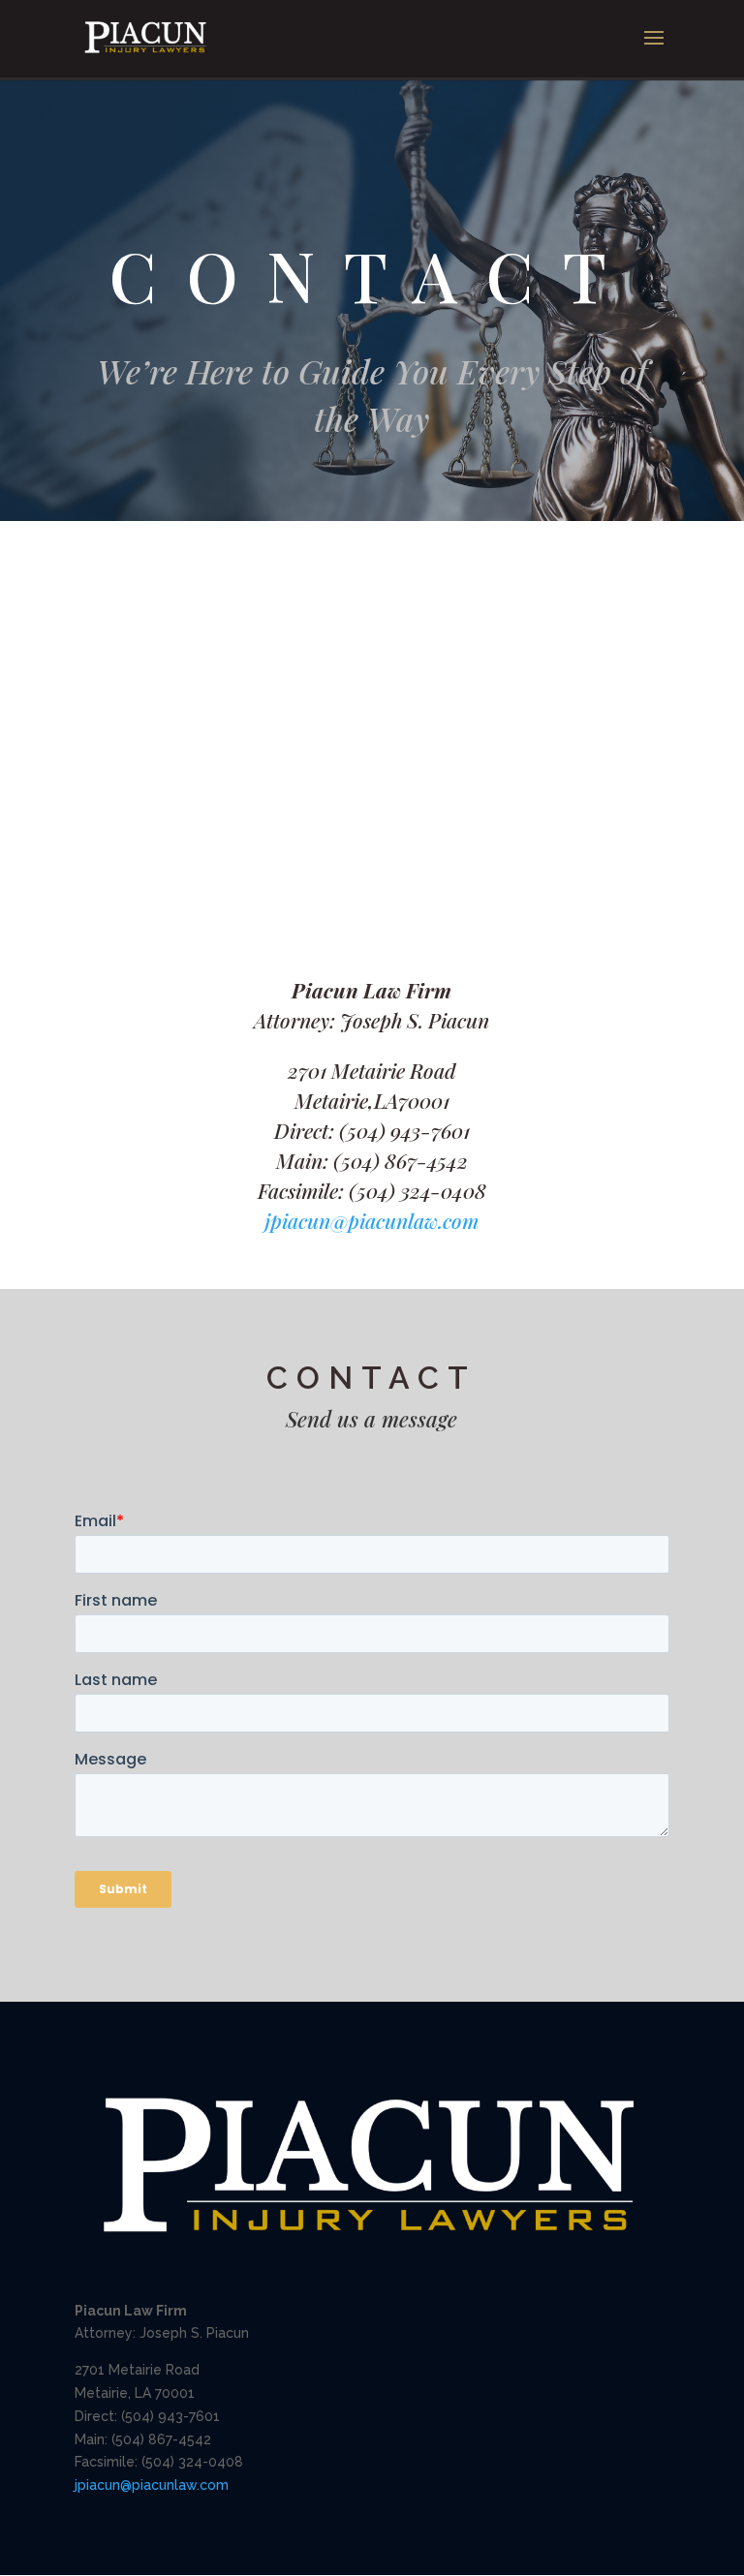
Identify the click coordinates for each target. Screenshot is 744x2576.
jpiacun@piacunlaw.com (372, 1220)
